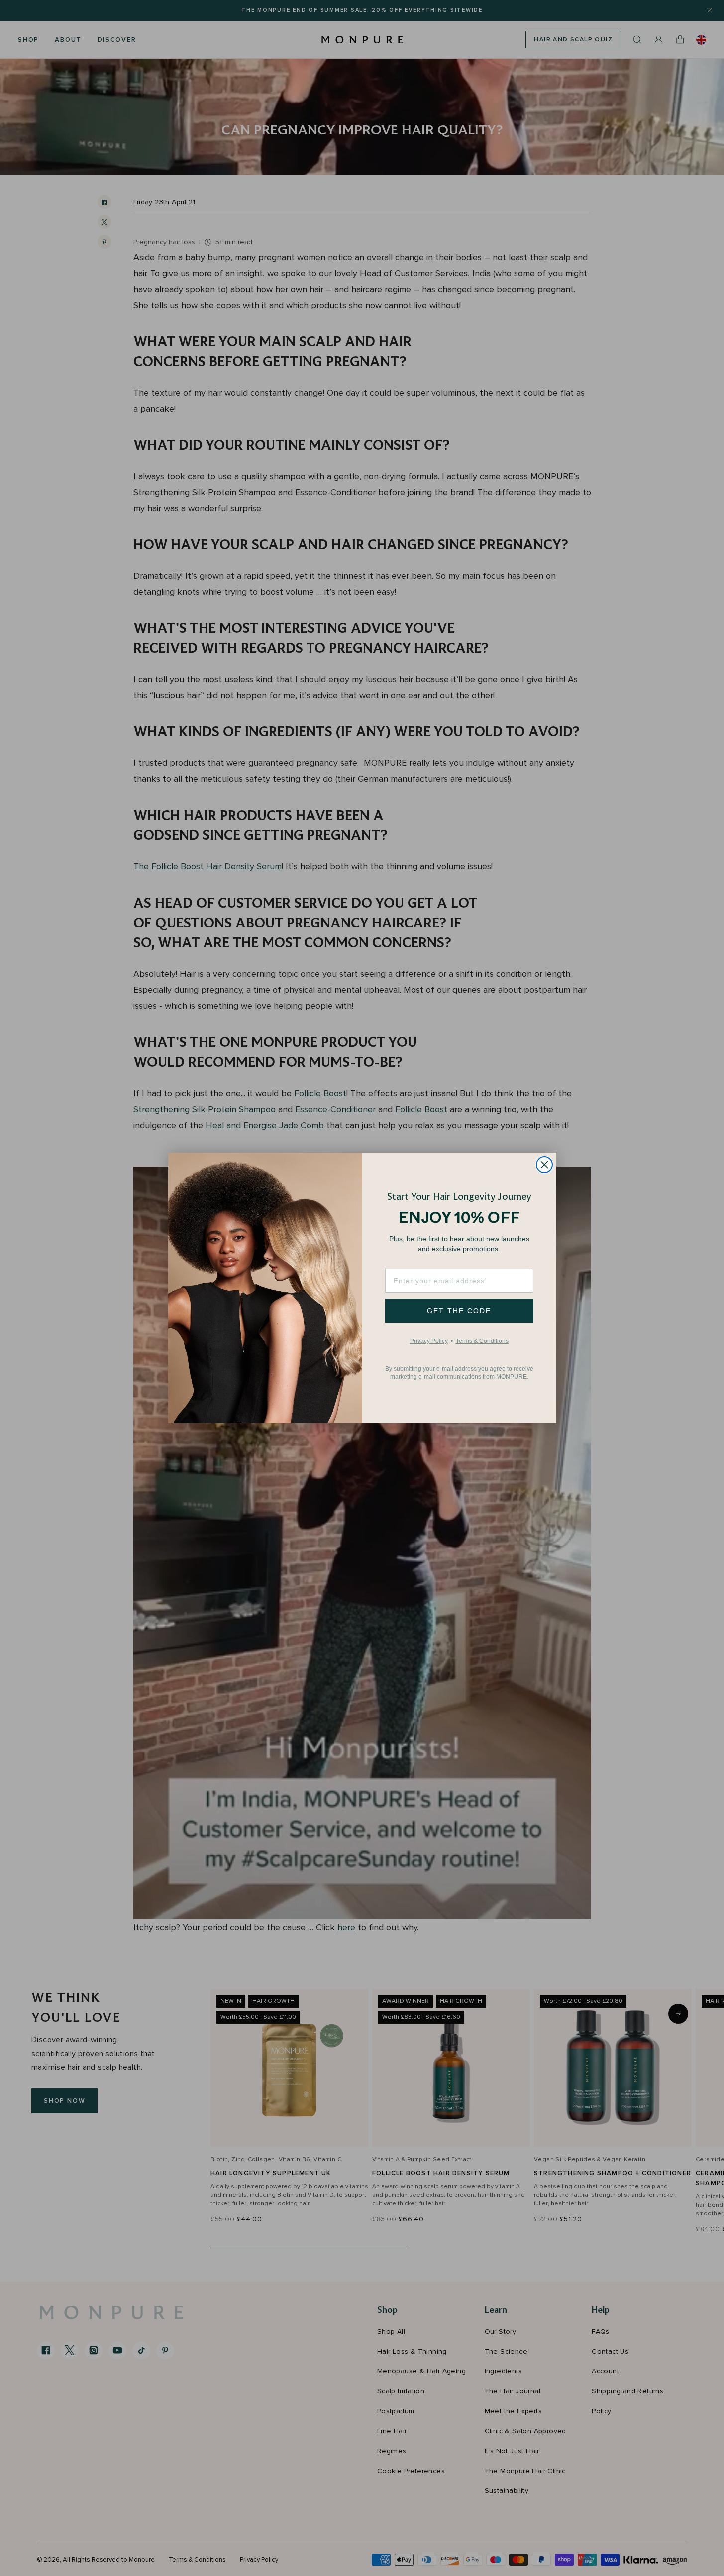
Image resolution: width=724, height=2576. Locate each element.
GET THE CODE (459, 1311)
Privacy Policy (429, 1341)
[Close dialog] (544, 1165)
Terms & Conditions (482, 1341)
